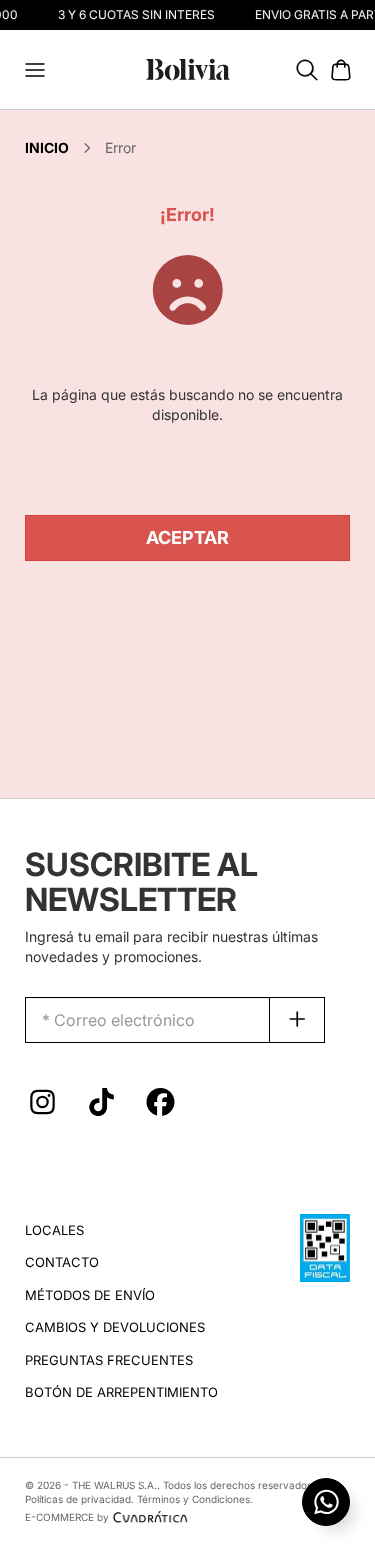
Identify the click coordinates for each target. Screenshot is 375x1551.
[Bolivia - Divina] (188, 67)
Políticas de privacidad (78, 1499)
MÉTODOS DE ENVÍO (90, 1295)
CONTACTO (62, 1262)
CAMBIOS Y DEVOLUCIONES (115, 1327)
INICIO (47, 147)
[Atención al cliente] (326, 1502)
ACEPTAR (187, 537)
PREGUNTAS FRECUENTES (109, 1360)
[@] (42, 1107)
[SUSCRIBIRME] (297, 1020)
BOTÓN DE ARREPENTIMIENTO (121, 1392)
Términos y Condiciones (193, 1499)
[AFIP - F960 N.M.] (325, 1246)
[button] (35, 70)
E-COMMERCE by (67, 1517)
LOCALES (54, 1230)
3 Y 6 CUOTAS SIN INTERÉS (134, 15)
